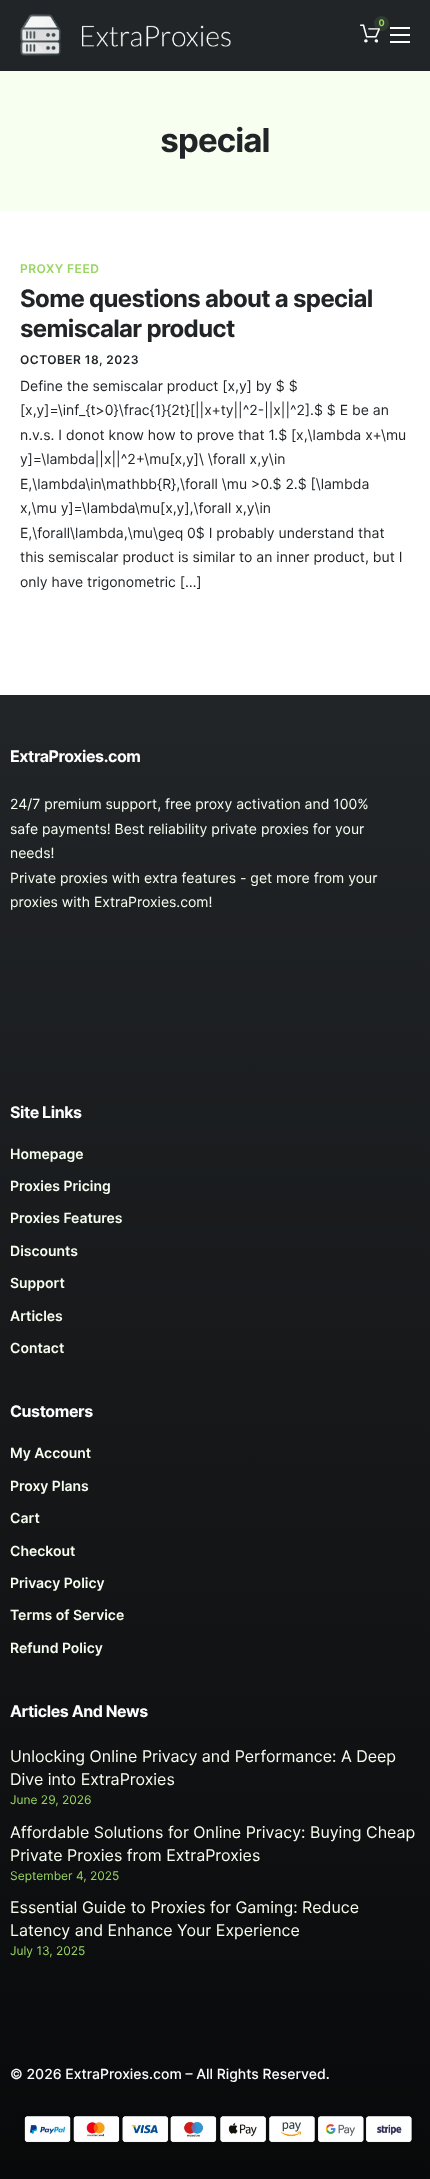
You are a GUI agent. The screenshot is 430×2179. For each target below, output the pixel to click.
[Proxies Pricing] (215, 1192)
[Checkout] (215, 1557)
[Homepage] (215, 1160)
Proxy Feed (59, 268)
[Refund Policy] (215, 1654)
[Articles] (215, 1322)
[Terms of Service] (215, 1621)
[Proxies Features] (215, 1224)
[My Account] (215, 1459)
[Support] (215, 1289)
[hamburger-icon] (400, 35)
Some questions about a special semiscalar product (196, 313)
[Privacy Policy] (215, 1589)
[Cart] (215, 1524)
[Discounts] (215, 1257)
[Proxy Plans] (215, 1492)
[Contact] (215, 1354)
